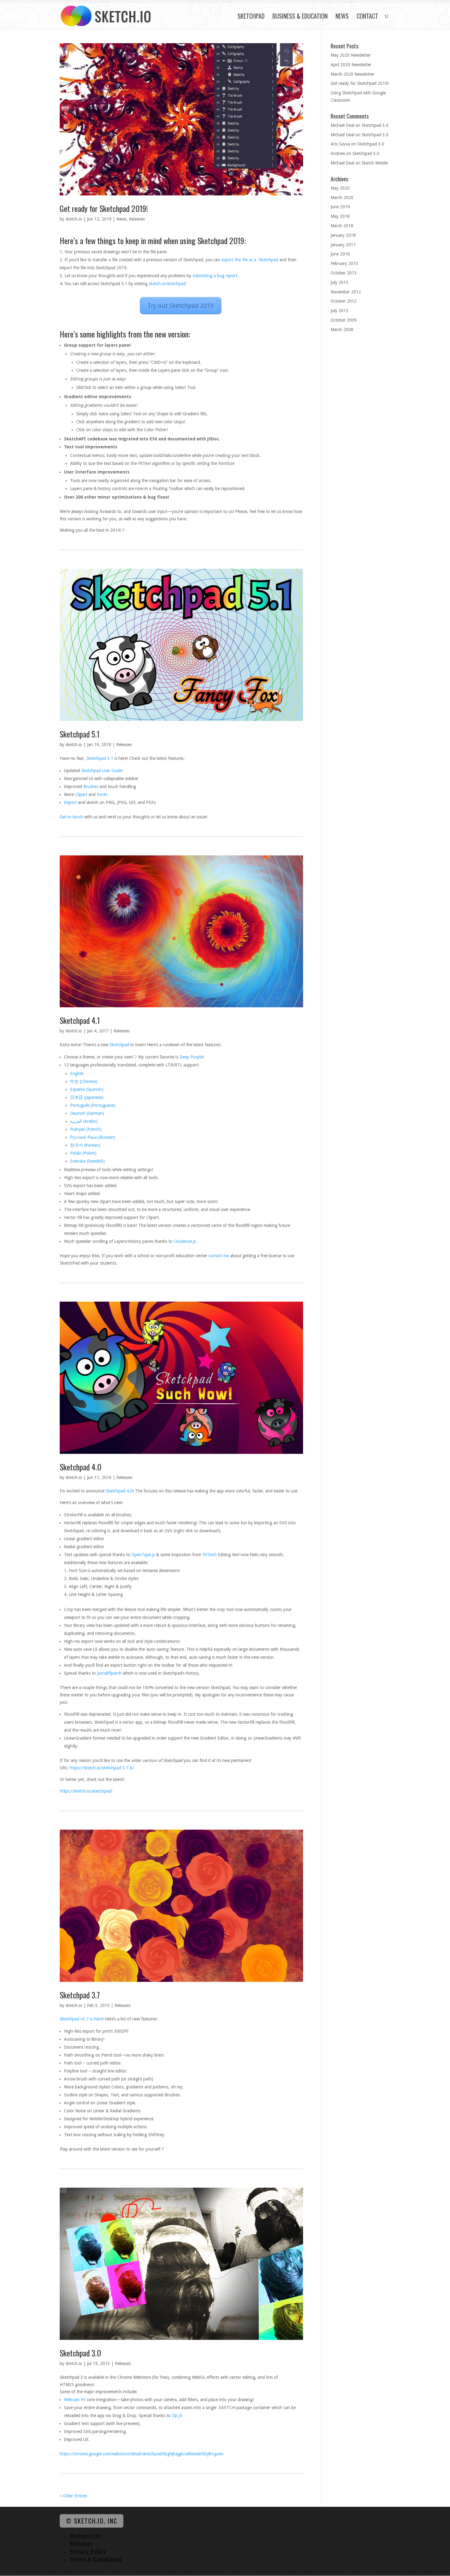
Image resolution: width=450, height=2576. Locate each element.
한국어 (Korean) (85, 1145)
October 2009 (344, 320)
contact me (219, 1256)
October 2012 (344, 301)
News (342, 17)
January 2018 (343, 235)
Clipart (81, 794)
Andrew (338, 153)
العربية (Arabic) (84, 1121)
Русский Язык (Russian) (93, 1137)
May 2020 (340, 188)
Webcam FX (75, 2400)
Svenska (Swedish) (87, 1161)
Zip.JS (177, 2416)
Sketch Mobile (375, 163)
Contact (367, 17)
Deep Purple (191, 1057)
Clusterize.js (185, 1241)
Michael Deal (342, 125)
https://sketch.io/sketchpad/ (86, 1791)
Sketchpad (251, 17)
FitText (209, 1555)
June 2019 (340, 207)
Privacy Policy (88, 2551)
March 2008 (342, 330)
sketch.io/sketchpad (167, 284)
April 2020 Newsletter (351, 65)
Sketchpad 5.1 (80, 734)
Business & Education (300, 17)
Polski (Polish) (83, 1153)
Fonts (102, 794)
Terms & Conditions (96, 2559)
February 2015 (344, 263)
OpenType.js (143, 1555)
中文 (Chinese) (84, 1081)
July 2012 (339, 311)
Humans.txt (85, 2536)
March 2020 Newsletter (352, 74)
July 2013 (339, 282)
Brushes (91, 786)
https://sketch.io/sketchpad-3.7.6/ (102, 1768)
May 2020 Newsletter (351, 55)
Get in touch (71, 817)
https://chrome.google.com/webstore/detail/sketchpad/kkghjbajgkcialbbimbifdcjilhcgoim (142, 2454)
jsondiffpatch (109, 1673)
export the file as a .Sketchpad (250, 260)
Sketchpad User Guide (102, 771)
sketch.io (74, 219)
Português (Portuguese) (93, 1105)
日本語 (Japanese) (87, 1097)
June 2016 (340, 254)
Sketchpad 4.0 (81, 1467)
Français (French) (86, 1129)
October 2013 (344, 273)
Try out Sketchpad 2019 (181, 306)
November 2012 (346, 292)
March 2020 (342, 198)
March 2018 (342, 226)
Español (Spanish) (87, 1089)
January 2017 (343, 245)
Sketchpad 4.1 (80, 1020)
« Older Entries (73, 2496)
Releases (137, 219)
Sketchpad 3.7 (80, 1995)
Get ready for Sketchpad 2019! (104, 208)
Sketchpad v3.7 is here (81, 2019)
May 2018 (340, 216)
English (77, 1073)
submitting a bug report (215, 276)
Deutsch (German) (87, 1113)
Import (70, 802)
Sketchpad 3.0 (80, 2353)
